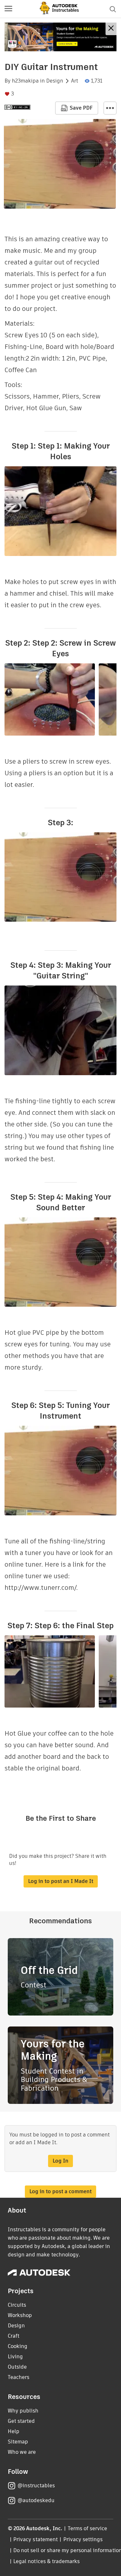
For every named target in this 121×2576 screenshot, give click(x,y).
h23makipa (25, 81)
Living (15, 2357)
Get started (21, 2421)
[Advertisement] (60, 37)
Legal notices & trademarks (46, 2561)
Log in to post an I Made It (61, 1881)
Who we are (22, 2452)
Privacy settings (83, 2539)
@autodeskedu (36, 2500)
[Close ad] (111, 29)
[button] (8, 9)
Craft (14, 2336)
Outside (17, 2367)
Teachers (19, 2377)
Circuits (17, 2305)
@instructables (36, 2486)
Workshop (20, 2315)
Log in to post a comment (60, 2191)
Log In (60, 2161)
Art (75, 81)
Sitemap (18, 2442)
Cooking (18, 2346)
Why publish (23, 2411)
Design (55, 81)
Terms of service (88, 2528)
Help (14, 2431)
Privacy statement (35, 2539)
